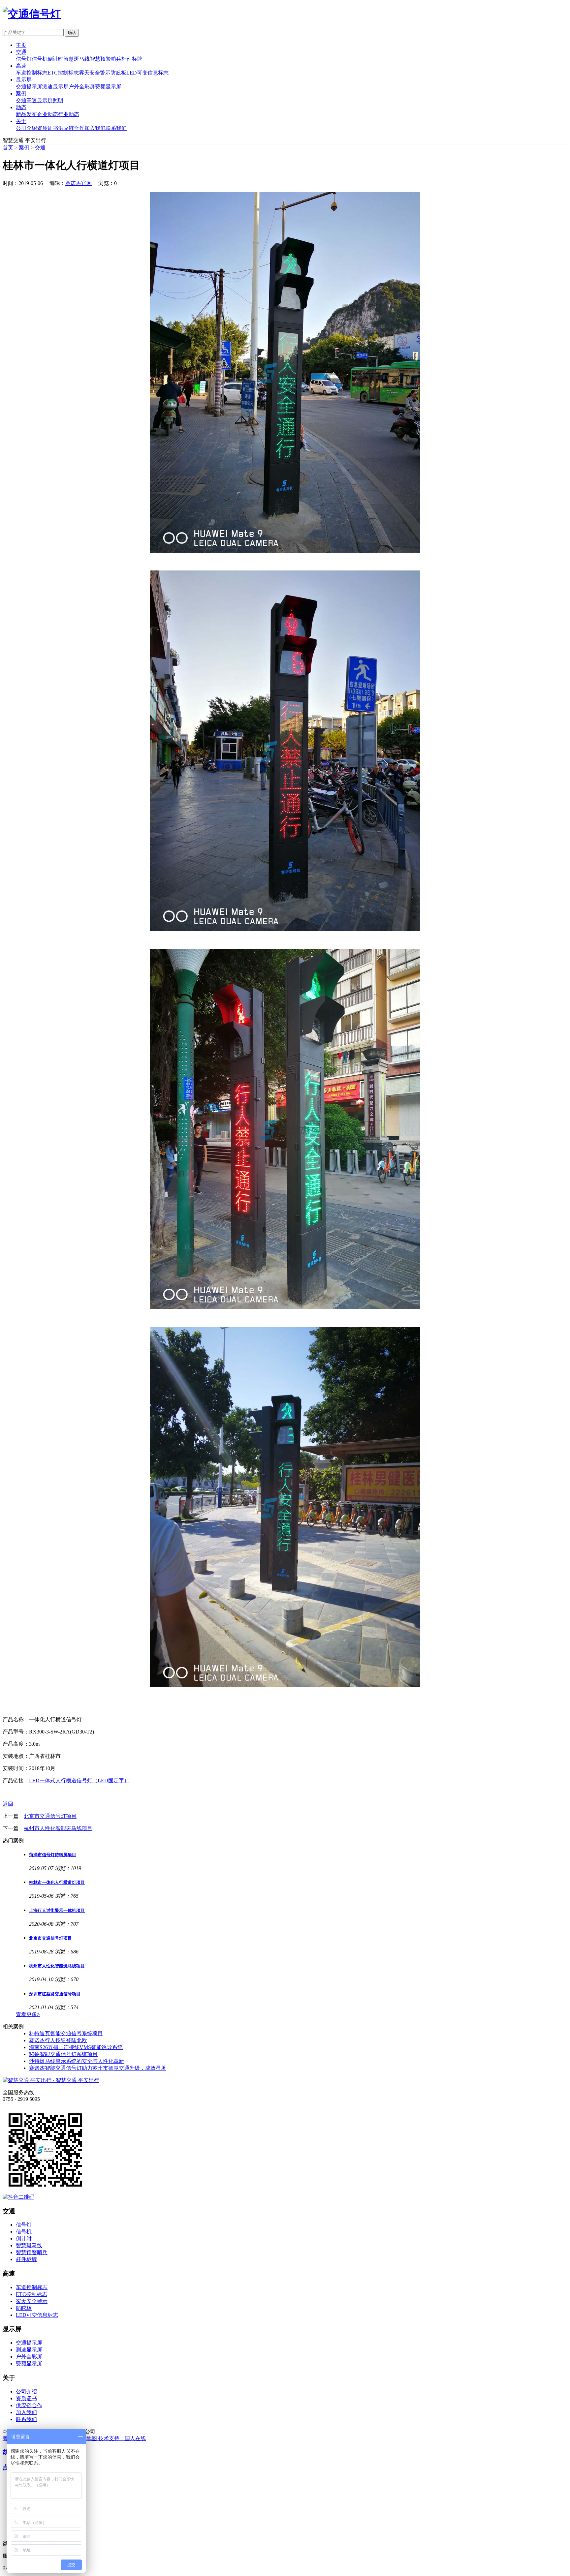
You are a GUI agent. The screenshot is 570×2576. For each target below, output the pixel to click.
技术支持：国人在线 (122, 2438)
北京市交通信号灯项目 (50, 1816)
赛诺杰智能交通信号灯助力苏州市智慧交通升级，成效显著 (98, 2068)
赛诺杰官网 (79, 183)
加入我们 (95, 128)
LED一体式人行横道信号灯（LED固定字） (79, 1780)
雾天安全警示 (95, 73)
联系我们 (116, 128)
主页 (21, 45)
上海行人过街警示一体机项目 (57, 1910)
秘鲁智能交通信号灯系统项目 (63, 2054)
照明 (58, 100)
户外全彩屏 (82, 87)
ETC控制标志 (63, 73)
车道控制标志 (32, 73)
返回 (8, 1804)
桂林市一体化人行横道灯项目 (57, 1882)
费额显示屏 (108, 87)
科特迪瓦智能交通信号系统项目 (66, 2033)
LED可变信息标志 (147, 73)
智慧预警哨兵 (106, 59)
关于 (21, 121)
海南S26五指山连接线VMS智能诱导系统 (76, 2047)
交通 (21, 52)
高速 (21, 66)
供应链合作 (71, 128)
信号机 (40, 59)
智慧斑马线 (77, 59)
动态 (21, 107)
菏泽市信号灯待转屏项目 (53, 1855)
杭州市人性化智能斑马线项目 (58, 1828)
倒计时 (55, 59)
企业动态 (47, 114)
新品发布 (26, 114)
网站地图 (87, 2438)
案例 (21, 93)
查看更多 (28, 2014)
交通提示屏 (29, 87)
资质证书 (47, 128)
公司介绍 (26, 128)
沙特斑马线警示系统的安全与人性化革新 (77, 2061)
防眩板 (118, 73)
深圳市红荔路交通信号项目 (55, 1994)
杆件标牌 (132, 59)
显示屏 (24, 80)
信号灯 (24, 59)
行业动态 (69, 114)
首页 (8, 148)
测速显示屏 (55, 87)
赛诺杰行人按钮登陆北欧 (58, 2040)
